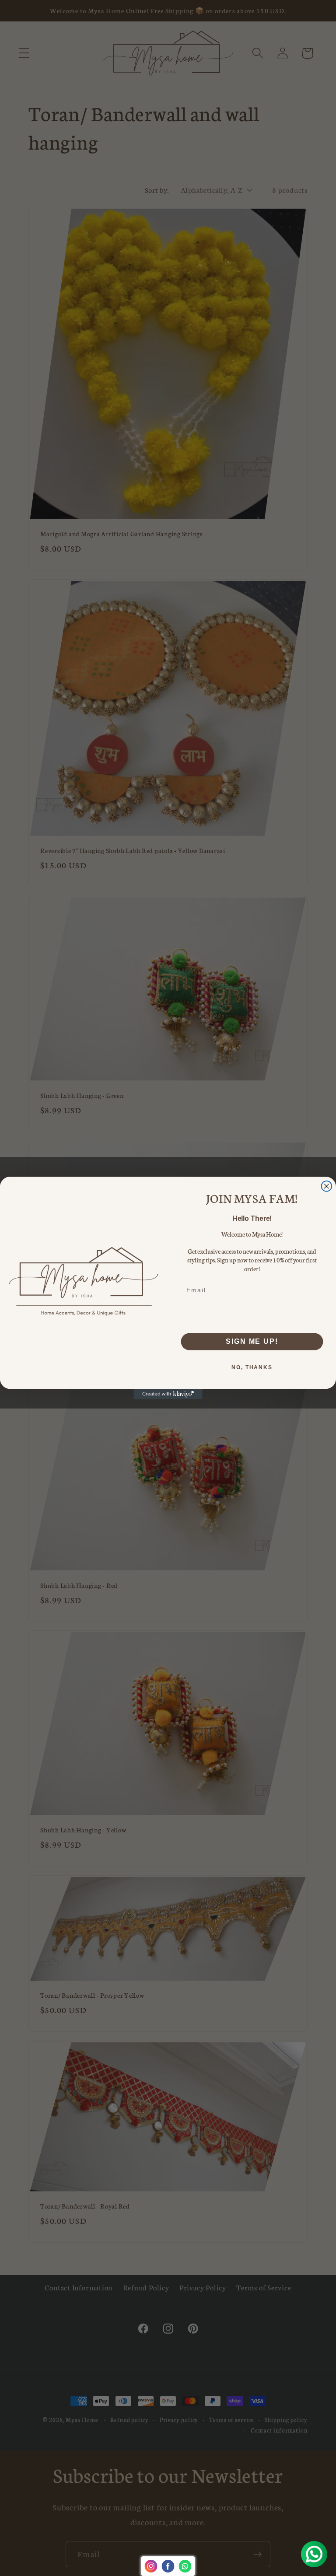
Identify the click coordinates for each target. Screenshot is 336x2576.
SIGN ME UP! (252, 1341)
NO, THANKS (252, 1367)
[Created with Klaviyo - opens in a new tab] (168, 1394)
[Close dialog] (327, 1186)
